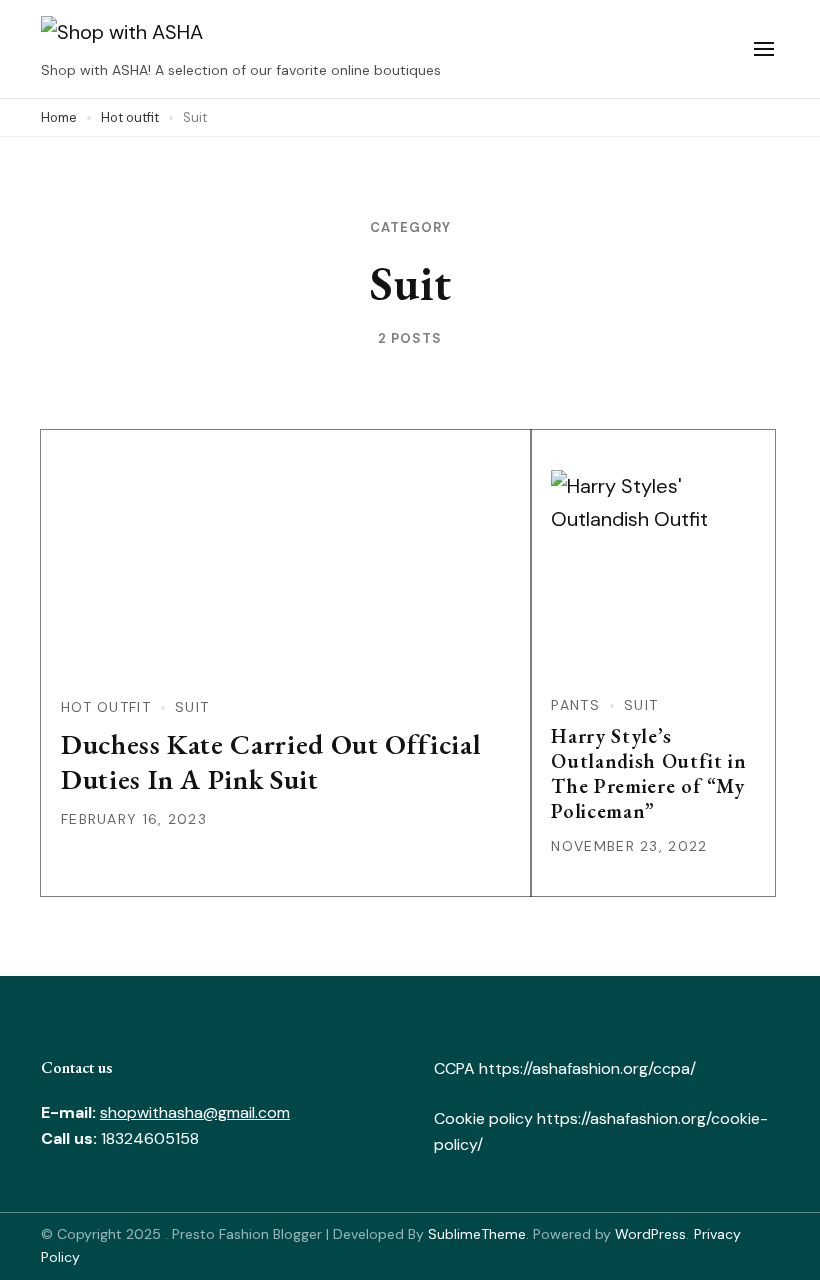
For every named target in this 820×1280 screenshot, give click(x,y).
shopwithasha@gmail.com (195, 1112)
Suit (192, 707)
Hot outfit (106, 707)
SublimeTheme (477, 1234)
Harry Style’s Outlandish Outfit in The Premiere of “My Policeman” (648, 773)
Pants (575, 705)
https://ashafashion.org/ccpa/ (585, 1068)
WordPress (650, 1234)
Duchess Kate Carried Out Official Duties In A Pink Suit (270, 761)
